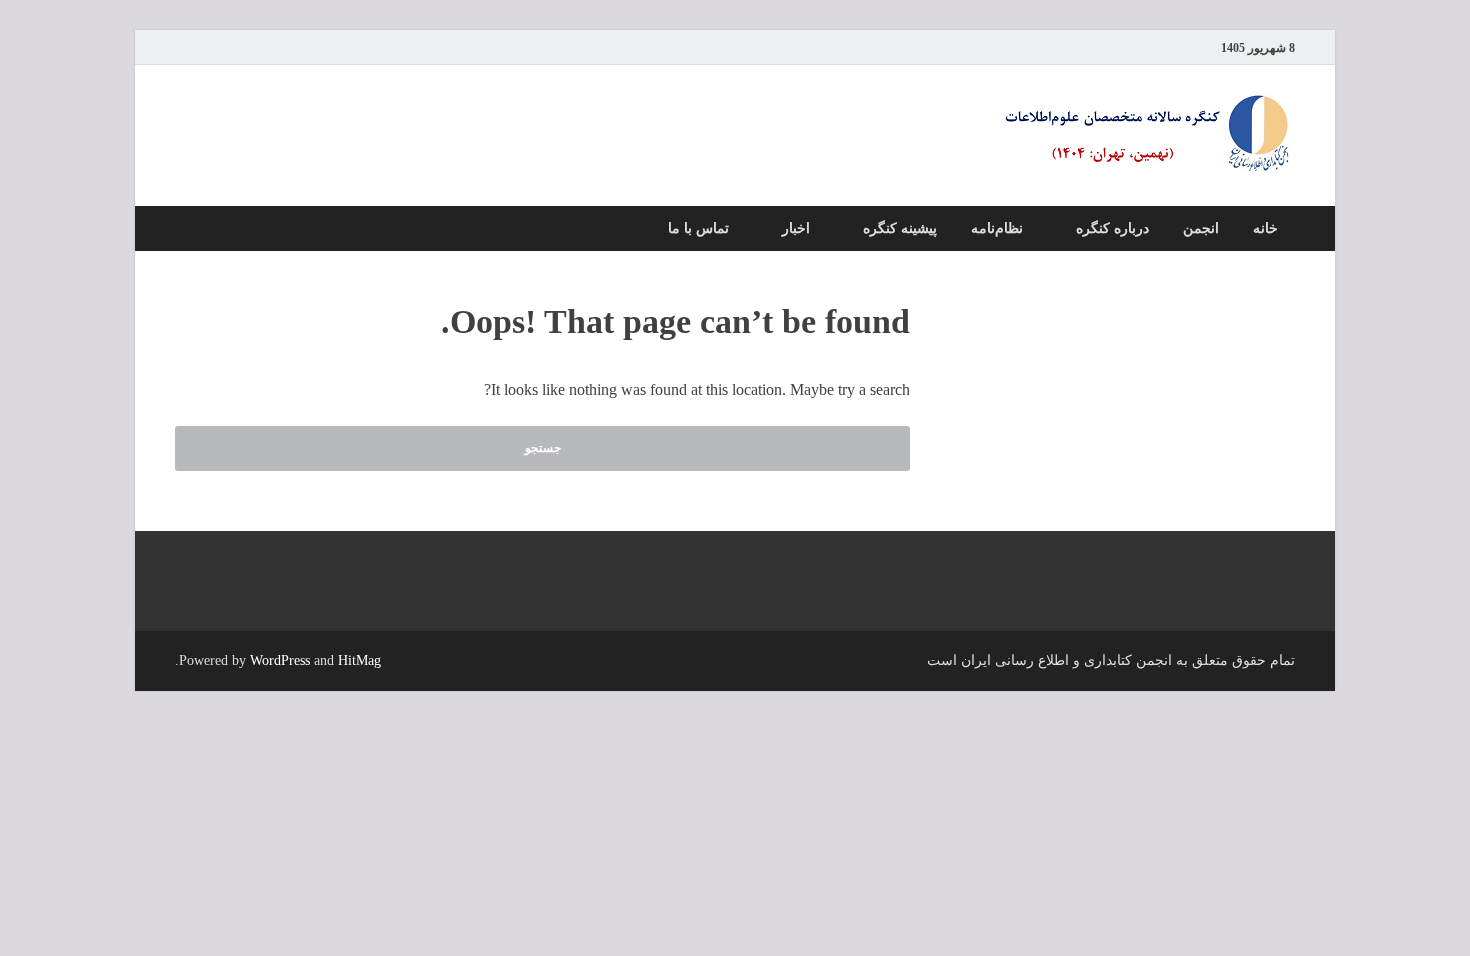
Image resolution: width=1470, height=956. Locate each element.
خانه (1265, 228)
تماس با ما (698, 228)
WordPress (280, 660)
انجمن (1201, 228)
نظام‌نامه (997, 228)
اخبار (796, 228)
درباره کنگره (1112, 228)
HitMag (359, 660)
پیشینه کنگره (900, 228)
